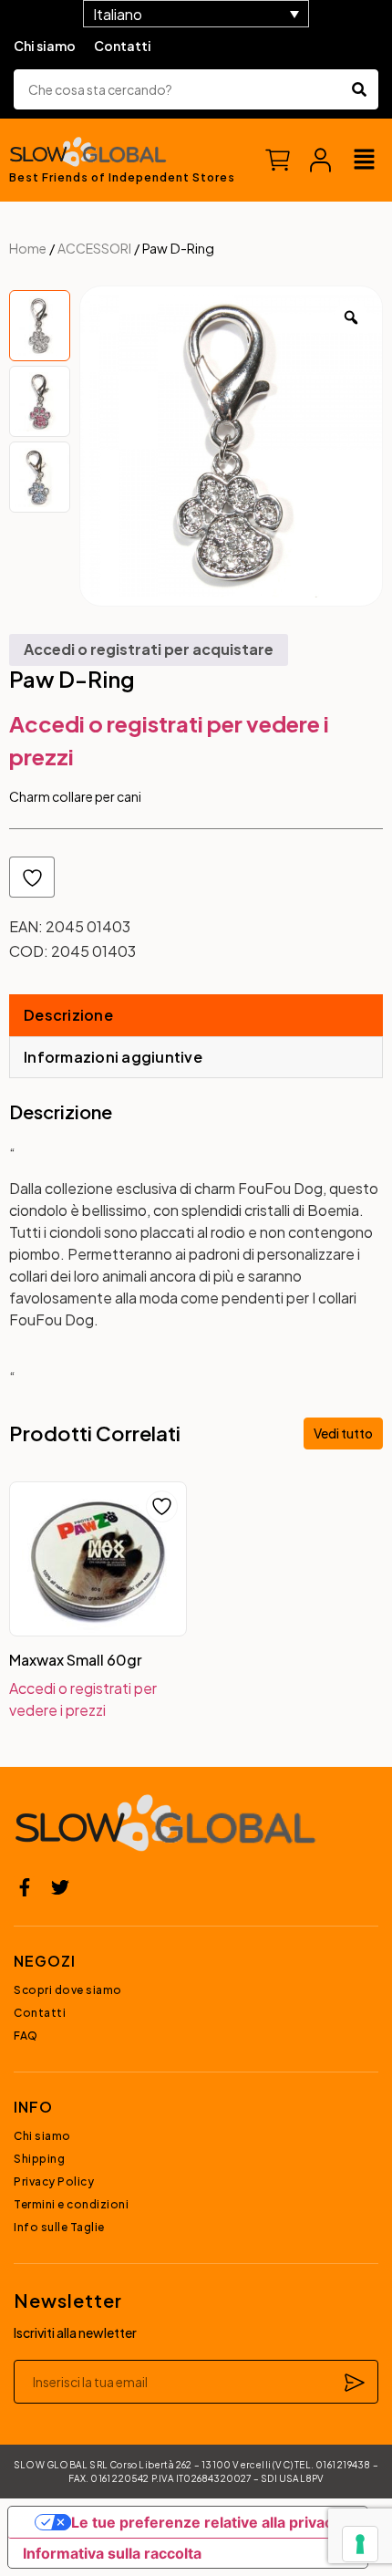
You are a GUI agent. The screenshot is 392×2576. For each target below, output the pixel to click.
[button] (365, 160)
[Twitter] (60, 1887)
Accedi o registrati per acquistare (149, 649)
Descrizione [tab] (68, 1015)
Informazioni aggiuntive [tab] (113, 1057)
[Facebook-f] (25, 1887)
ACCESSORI (94, 248)
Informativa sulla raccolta (112, 2553)
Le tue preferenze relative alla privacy (206, 2522)
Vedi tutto (343, 1433)
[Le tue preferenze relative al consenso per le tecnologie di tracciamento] (360, 2544)
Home (28, 248)
